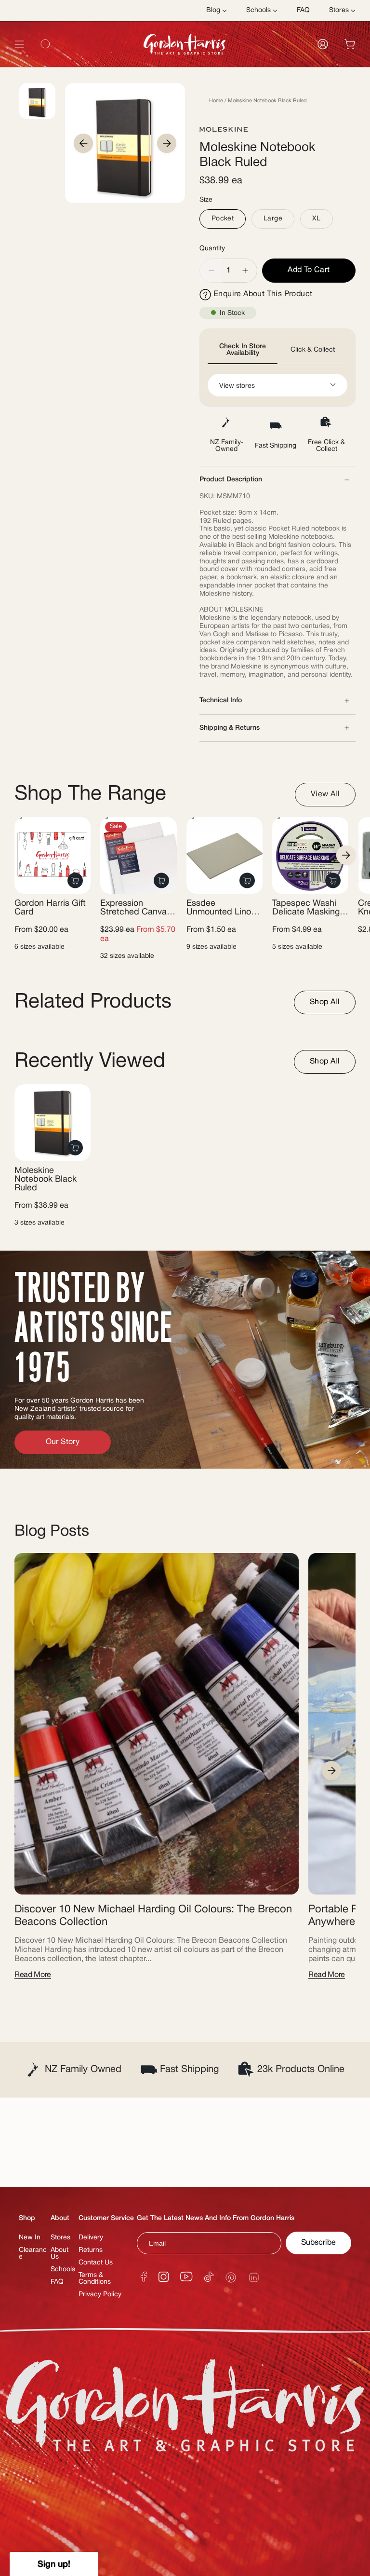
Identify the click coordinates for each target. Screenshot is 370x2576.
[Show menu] (19, 44)
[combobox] (185, 66)
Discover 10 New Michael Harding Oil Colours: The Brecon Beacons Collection (153, 1916)
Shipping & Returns (230, 728)
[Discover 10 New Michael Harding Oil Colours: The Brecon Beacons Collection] (157, 1724)
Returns (91, 2250)
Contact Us (96, 2263)
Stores (60, 2238)
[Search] (343, 66)
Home (216, 101)
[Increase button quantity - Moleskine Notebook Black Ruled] (246, 271)
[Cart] (350, 44)
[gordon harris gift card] (53, 855)
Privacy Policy (100, 2295)
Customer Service (106, 2218)
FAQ (57, 2282)
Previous (83, 143)
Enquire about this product (263, 294)
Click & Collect (313, 350)
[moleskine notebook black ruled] (53, 1122)
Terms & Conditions (95, 2279)
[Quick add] (75, 880)
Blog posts (52, 1532)
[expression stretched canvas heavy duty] (138, 855)
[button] (54, 2564)
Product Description (231, 480)
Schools (63, 2269)
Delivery (91, 2238)
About (60, 2218)
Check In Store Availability (243, 350)
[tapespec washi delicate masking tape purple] (310, 855)
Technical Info (221, 701)
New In (30, 2238)
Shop (27, 2218)
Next (167, 143)
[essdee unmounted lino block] (225, 855)
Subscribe (318, 2243)
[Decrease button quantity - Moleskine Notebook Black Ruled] (211, 271)
